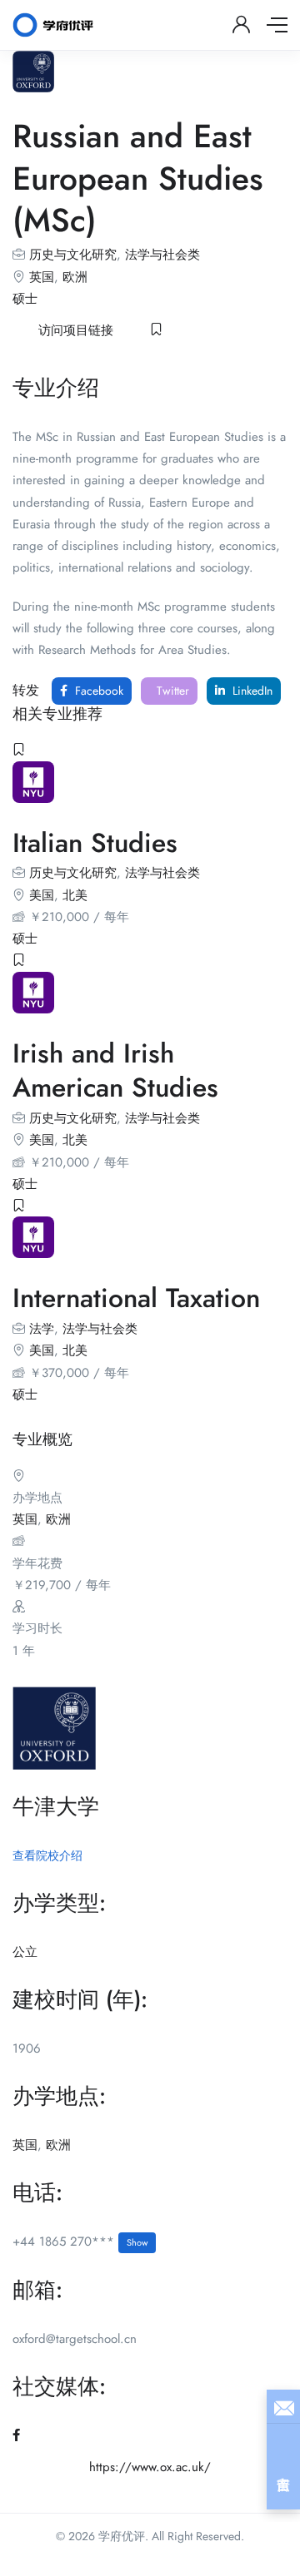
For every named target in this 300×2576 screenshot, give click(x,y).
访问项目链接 (76, 330)
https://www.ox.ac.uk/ (150, 2467)
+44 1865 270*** (80, 2242)
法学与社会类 (162, 255)
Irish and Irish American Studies (115, 1071)
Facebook (97, 691)
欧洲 (75, 277)
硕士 (25, 299)
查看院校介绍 (47, 1855)
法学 (42, 1329)
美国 (42, 895)
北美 (75, 895)
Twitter (171, 691)
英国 (42, 277)
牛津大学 (56, 1806)
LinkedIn (251, 691)
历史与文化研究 (73, 255)
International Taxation (136, 1298)
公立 (25, 1952)
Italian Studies (95, 843)
